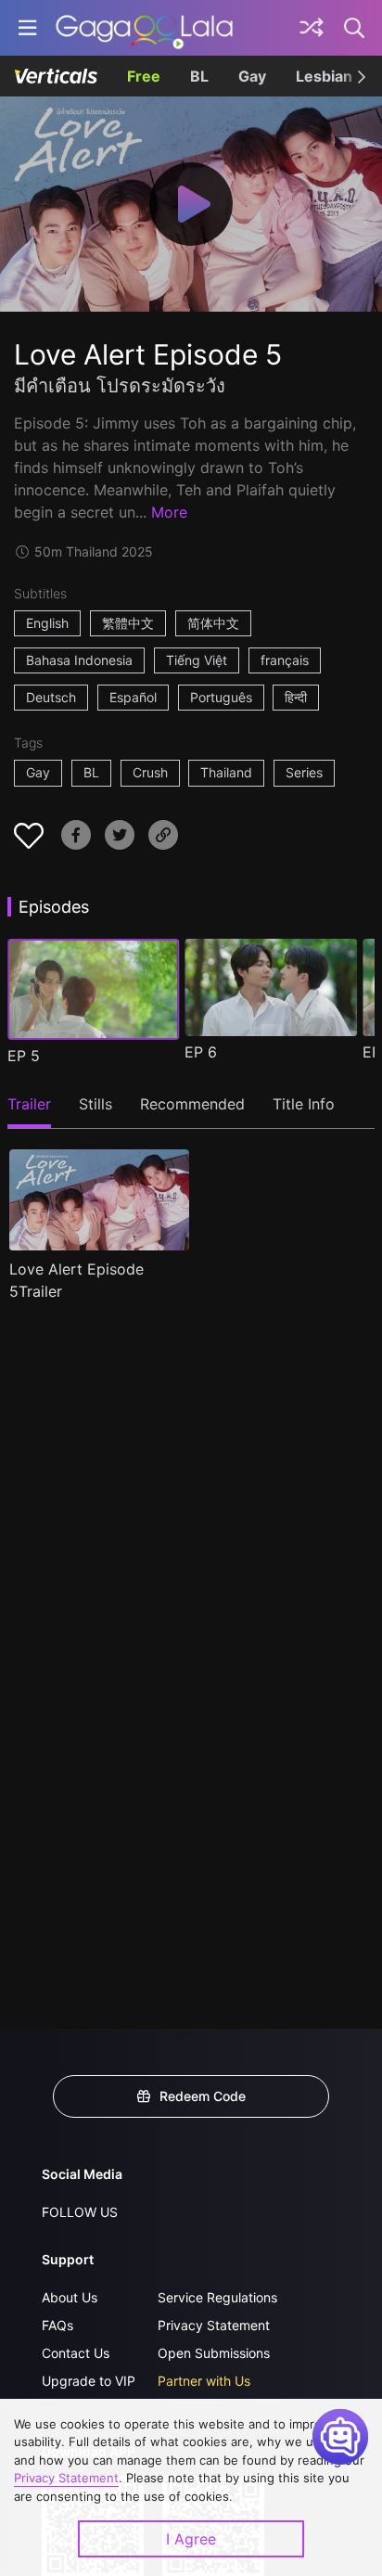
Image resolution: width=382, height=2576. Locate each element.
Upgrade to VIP (89, 2381)
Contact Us (76, 2353)
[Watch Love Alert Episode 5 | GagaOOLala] (144, 28)
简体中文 (213, 623)
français (285, 660)
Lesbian (324, 76)
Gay (252, 76)
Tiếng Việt (197, 660)
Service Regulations (217, 2297)
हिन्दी (296, 697)
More (169, 512)
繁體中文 (128, 623)
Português (221, 697)
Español (133, 697)
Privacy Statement (214, 2325)
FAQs (57, 2325)
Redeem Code (203, 2096)
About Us (70, 2297)
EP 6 (201, 1052)
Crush (150, 772)
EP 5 (24, 1056)
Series (304, 772)
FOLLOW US (80, 2212)
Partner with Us (204, 2381)
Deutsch (51, 697)
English (47, 623)
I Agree (191, 2539)
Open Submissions (214, 2353)
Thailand (226, 772)
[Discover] (312, 28)
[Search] (355, 28)
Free (144, 76)
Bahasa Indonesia (79, 660)
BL (199, 76)
